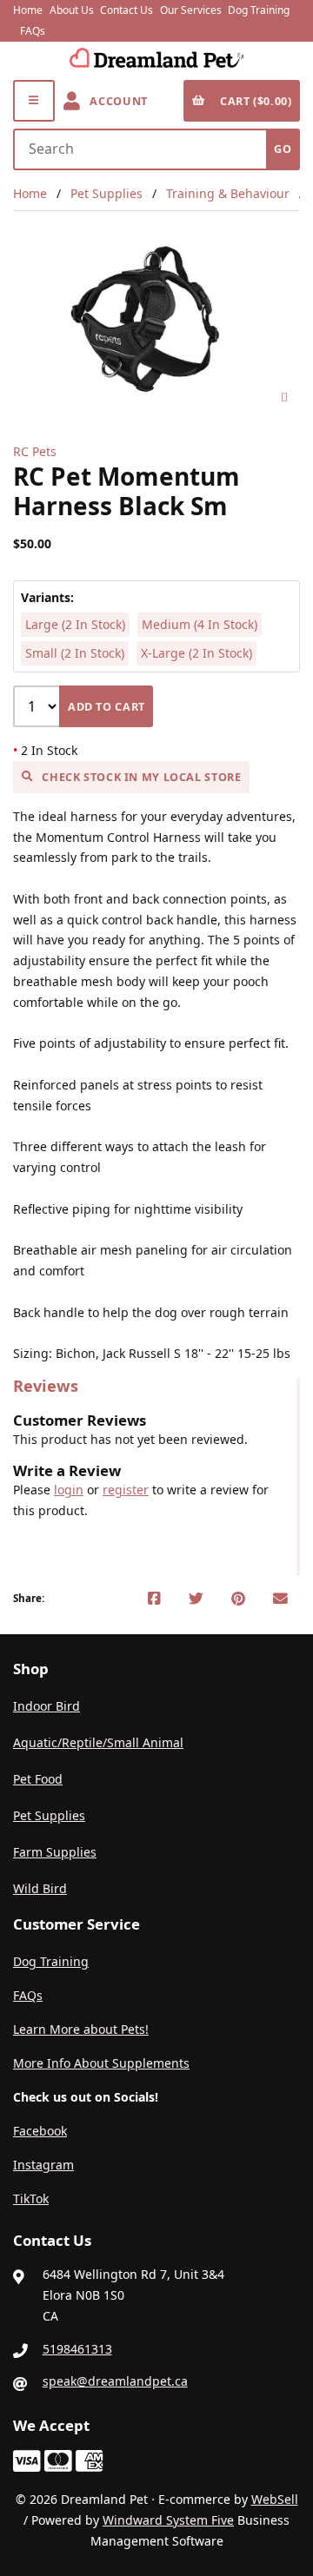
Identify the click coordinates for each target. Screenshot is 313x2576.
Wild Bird (40, 1888)
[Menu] (34, 101)
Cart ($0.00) (253, 101)
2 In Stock (45, 750)
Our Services (191, 10)
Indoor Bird (47, 1706)
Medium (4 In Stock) (200, 624)
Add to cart (107, 707)
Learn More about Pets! (81, 2029)
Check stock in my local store (141, 777)
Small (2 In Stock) (75, 653)
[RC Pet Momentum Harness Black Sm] (156, 320)
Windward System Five (168, 2520)
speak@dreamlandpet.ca (115, 2381)
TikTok (31, 2199)
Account (116, 101)
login (69, 1490)
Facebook (40, 2131)
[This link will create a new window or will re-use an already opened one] (154, 1599)
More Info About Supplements (101, 2063)
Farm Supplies (55, 1852)
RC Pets (35, 451)
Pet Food (38, 1779)
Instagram (43, 2165)
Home (28, 10)
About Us (72, 10)
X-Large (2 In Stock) (196, 653)
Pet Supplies (107, 193)
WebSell (275, 2499)
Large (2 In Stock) (75, 624)
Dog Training (259, 10)
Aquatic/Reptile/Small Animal (98, 1742)
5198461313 (77, 2349)
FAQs (33, 31)
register (126, 1490)
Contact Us (127, 10)
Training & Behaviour (228, 193)
